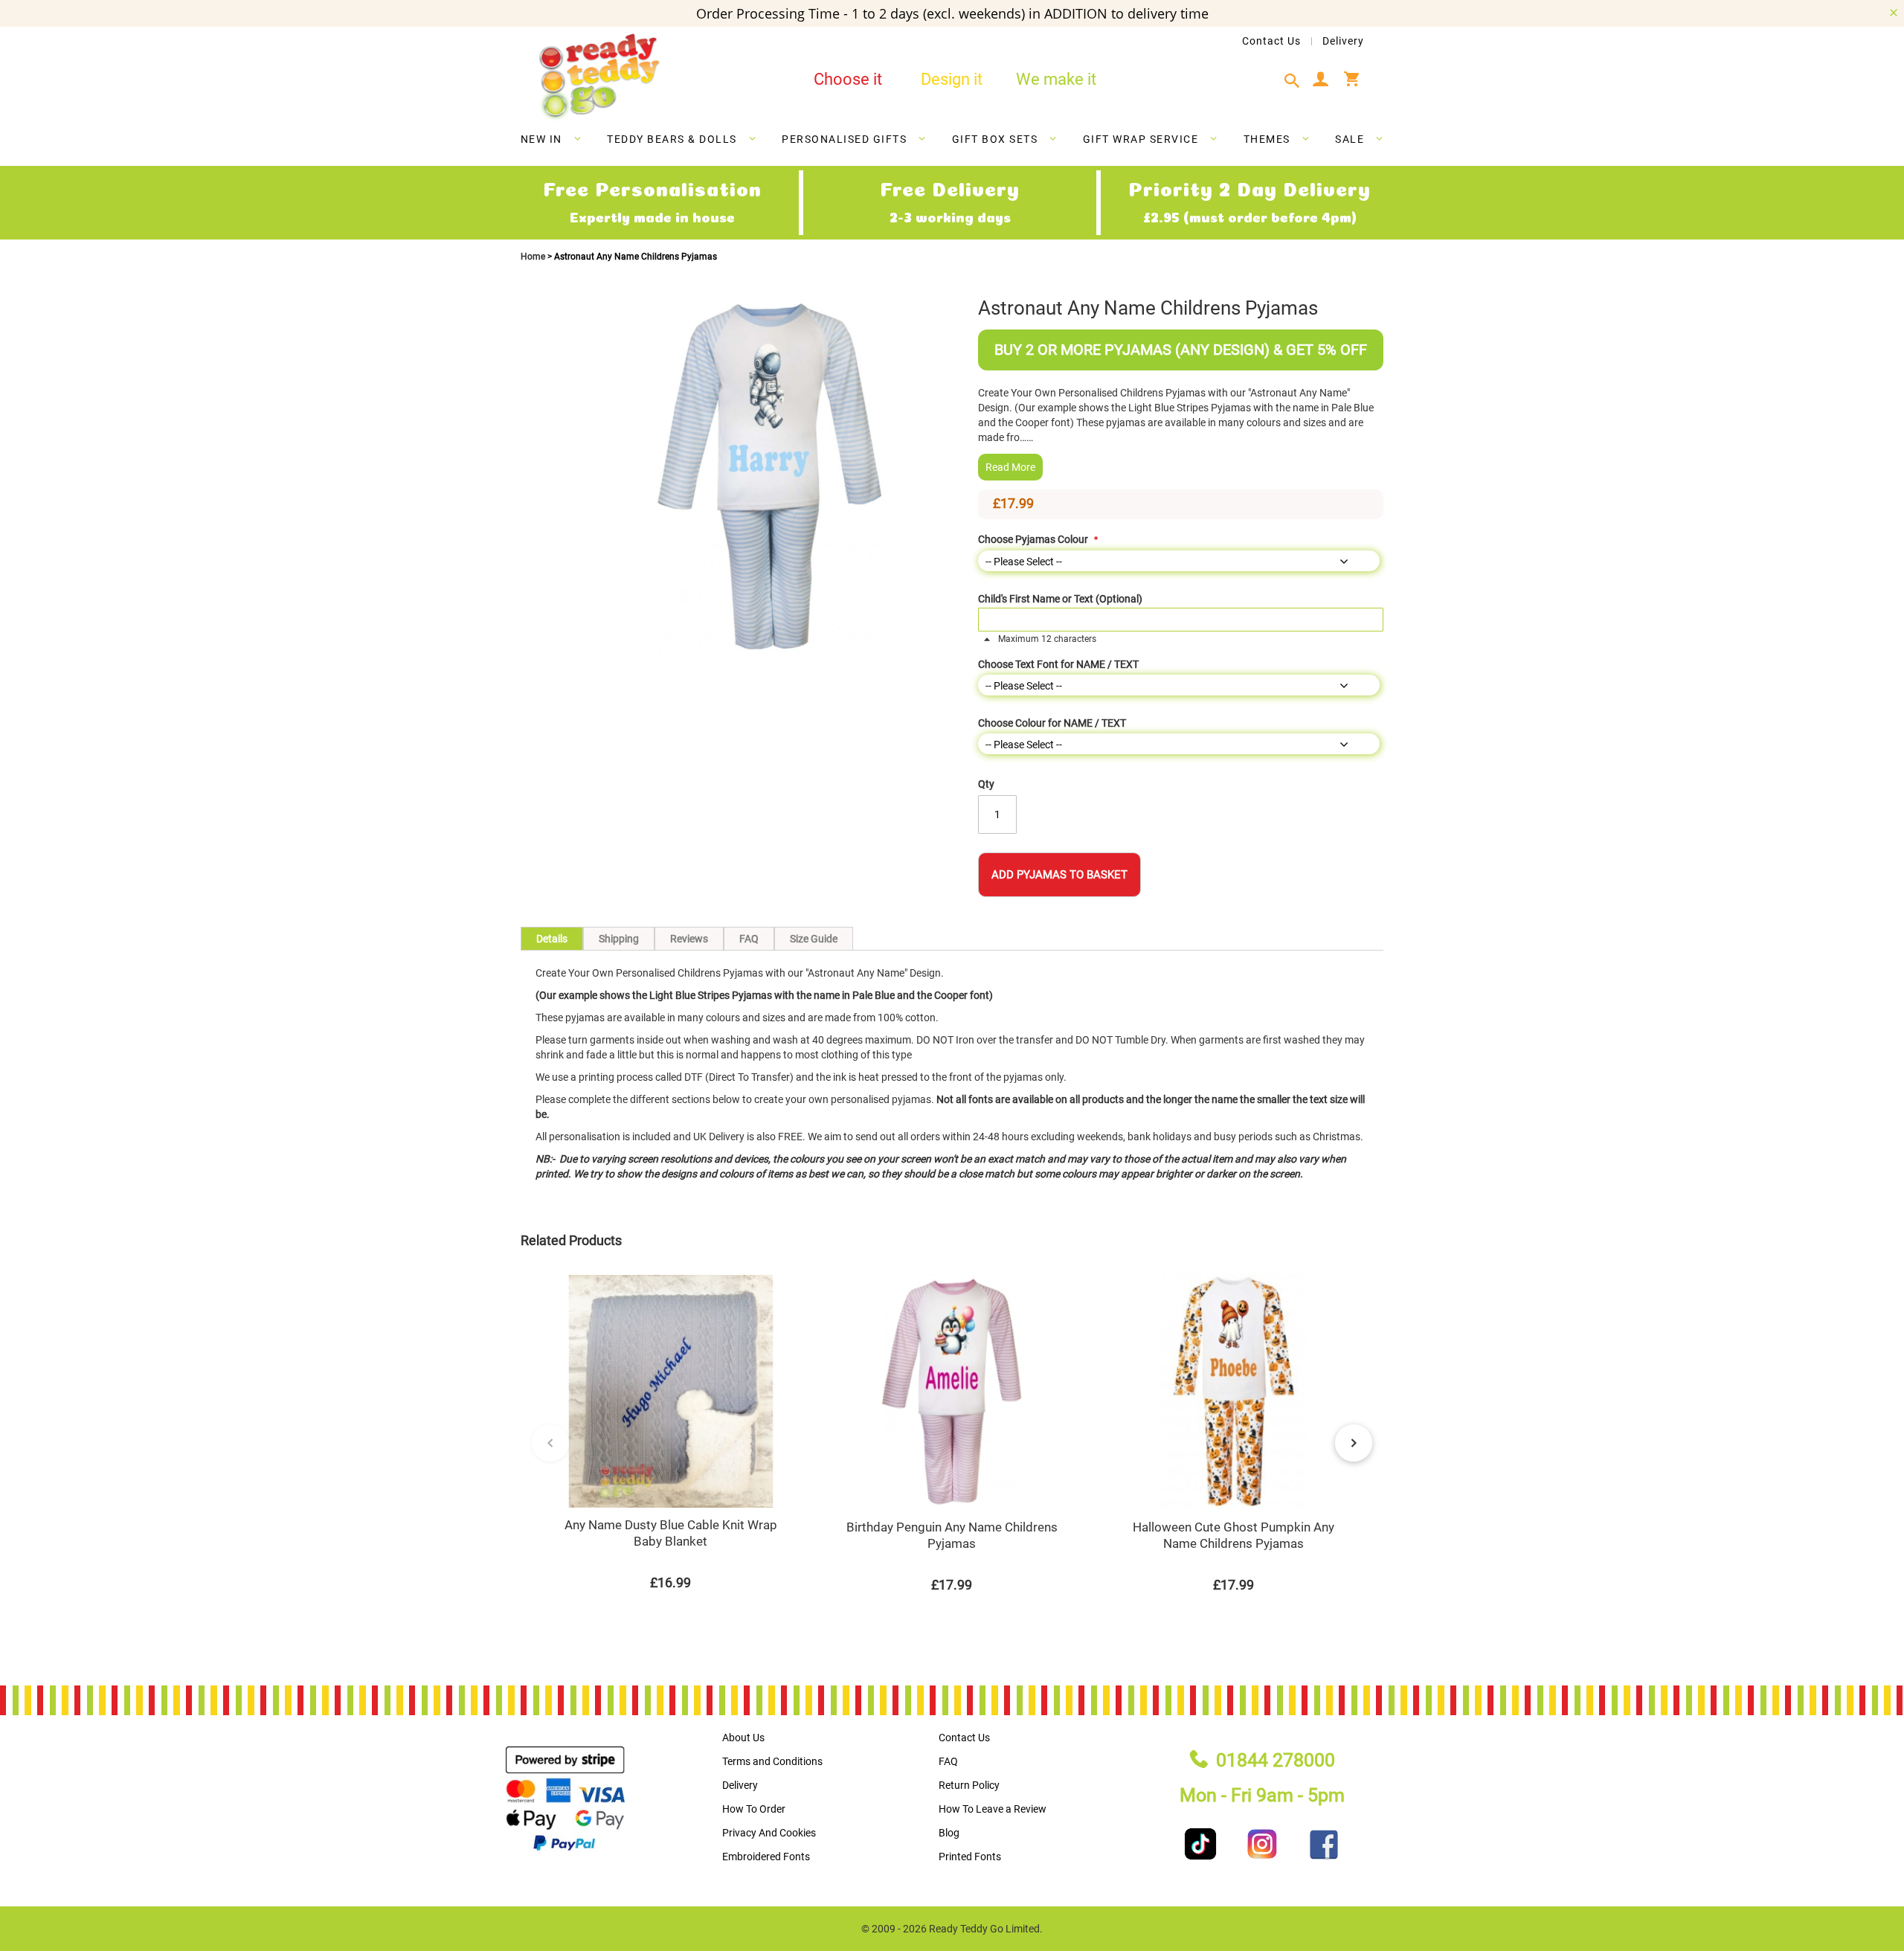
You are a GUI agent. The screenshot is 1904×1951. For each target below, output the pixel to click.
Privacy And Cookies (769, 1833)
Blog (949, 1833)
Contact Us (1271, 41)
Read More (1010, 467)
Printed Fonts (970, 1857)
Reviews (689, 939)
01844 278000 (1276, 1760)
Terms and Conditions (772, 1761)
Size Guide (814, 939)
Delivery (1343, 41)
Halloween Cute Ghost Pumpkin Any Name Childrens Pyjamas (1234, 1535)
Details (552, 939)
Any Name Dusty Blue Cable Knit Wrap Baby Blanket (671, 1533)
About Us (743, 1738)
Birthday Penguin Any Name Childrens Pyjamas (952, 1535)
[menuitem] (551, 139)
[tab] (1296, 81)
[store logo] (599, 77)
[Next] (1354, 1443)
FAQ (749, 939)
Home (534, 257)
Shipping (619, 939)
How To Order (754, 1809)
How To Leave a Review (993, 1809)
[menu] (952, 142)
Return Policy (969, 1785)
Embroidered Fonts (766, 1857)
